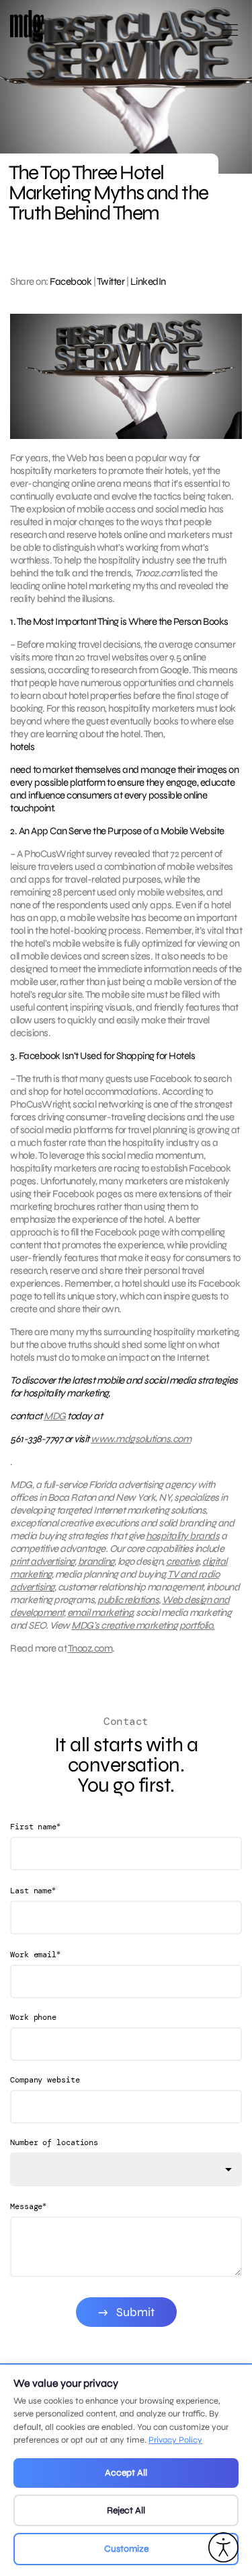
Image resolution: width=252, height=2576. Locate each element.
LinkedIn (148, 281)
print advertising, (43, 1561)
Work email (35, 1954)
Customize (126, 2549)
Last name (33, 1890)
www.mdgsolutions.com (141, 1439)
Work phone (33, 2017)
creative (182, 1561)
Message (28, 2206)
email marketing (100, 1613)
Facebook (71, 281)
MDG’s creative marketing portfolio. (143, 1625)
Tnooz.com (90, 1648)
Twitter (111, 281)
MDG (55, 1416)
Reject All (126, 2510)
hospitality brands (182, 1536)
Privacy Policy (175, 2440)
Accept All (126, 2473)
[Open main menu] (230, 35)
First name (35, 1826)
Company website (45, 2080)
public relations (128, 1600)
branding (96, 1561)
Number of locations (54, 2142)
